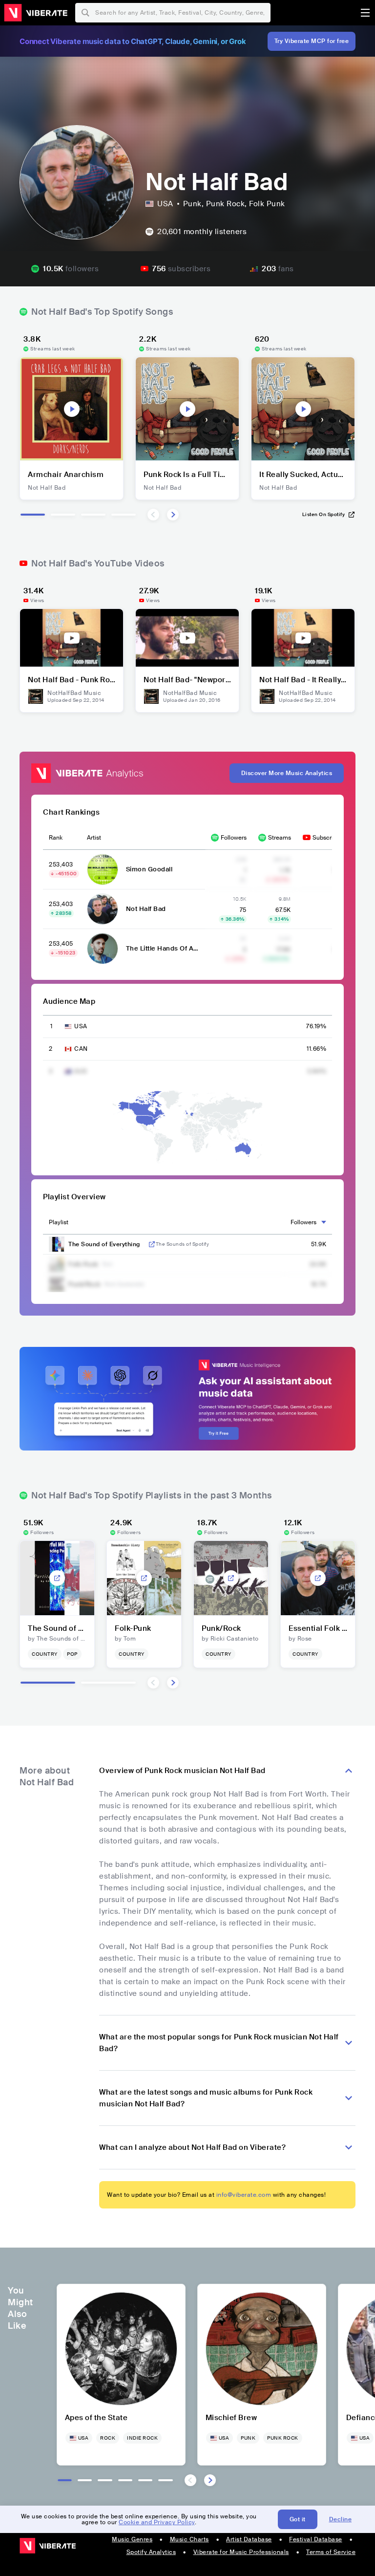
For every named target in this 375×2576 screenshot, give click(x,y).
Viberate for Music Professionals (241, 2552)
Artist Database (249, 2539)
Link (152, 1244)
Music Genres (132, 2539)
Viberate (36, 13)
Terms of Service (331, 2552)
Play (72, 409)
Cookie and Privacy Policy (157, 2522)
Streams (280, 838)
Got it (298, 2519)
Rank (56, 838)
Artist (94, 838)
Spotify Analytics (151, 2552)
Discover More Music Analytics (287, 773)
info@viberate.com (244, 2195)
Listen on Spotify (324, 514)
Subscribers (329, 838)
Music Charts (189, 2539)
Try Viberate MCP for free (312, 41)
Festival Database (316, 2539)
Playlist (59, 1222)
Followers (234, 838)
